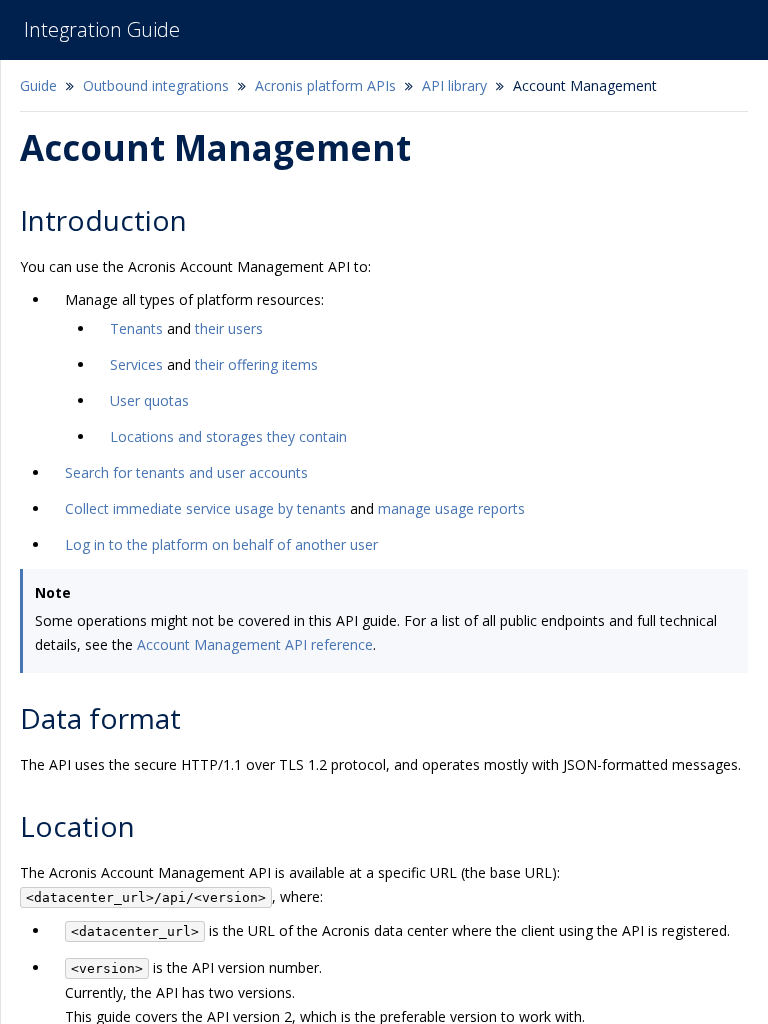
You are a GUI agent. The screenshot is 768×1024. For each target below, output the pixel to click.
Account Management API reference (255, 644)
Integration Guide (102, 29)
